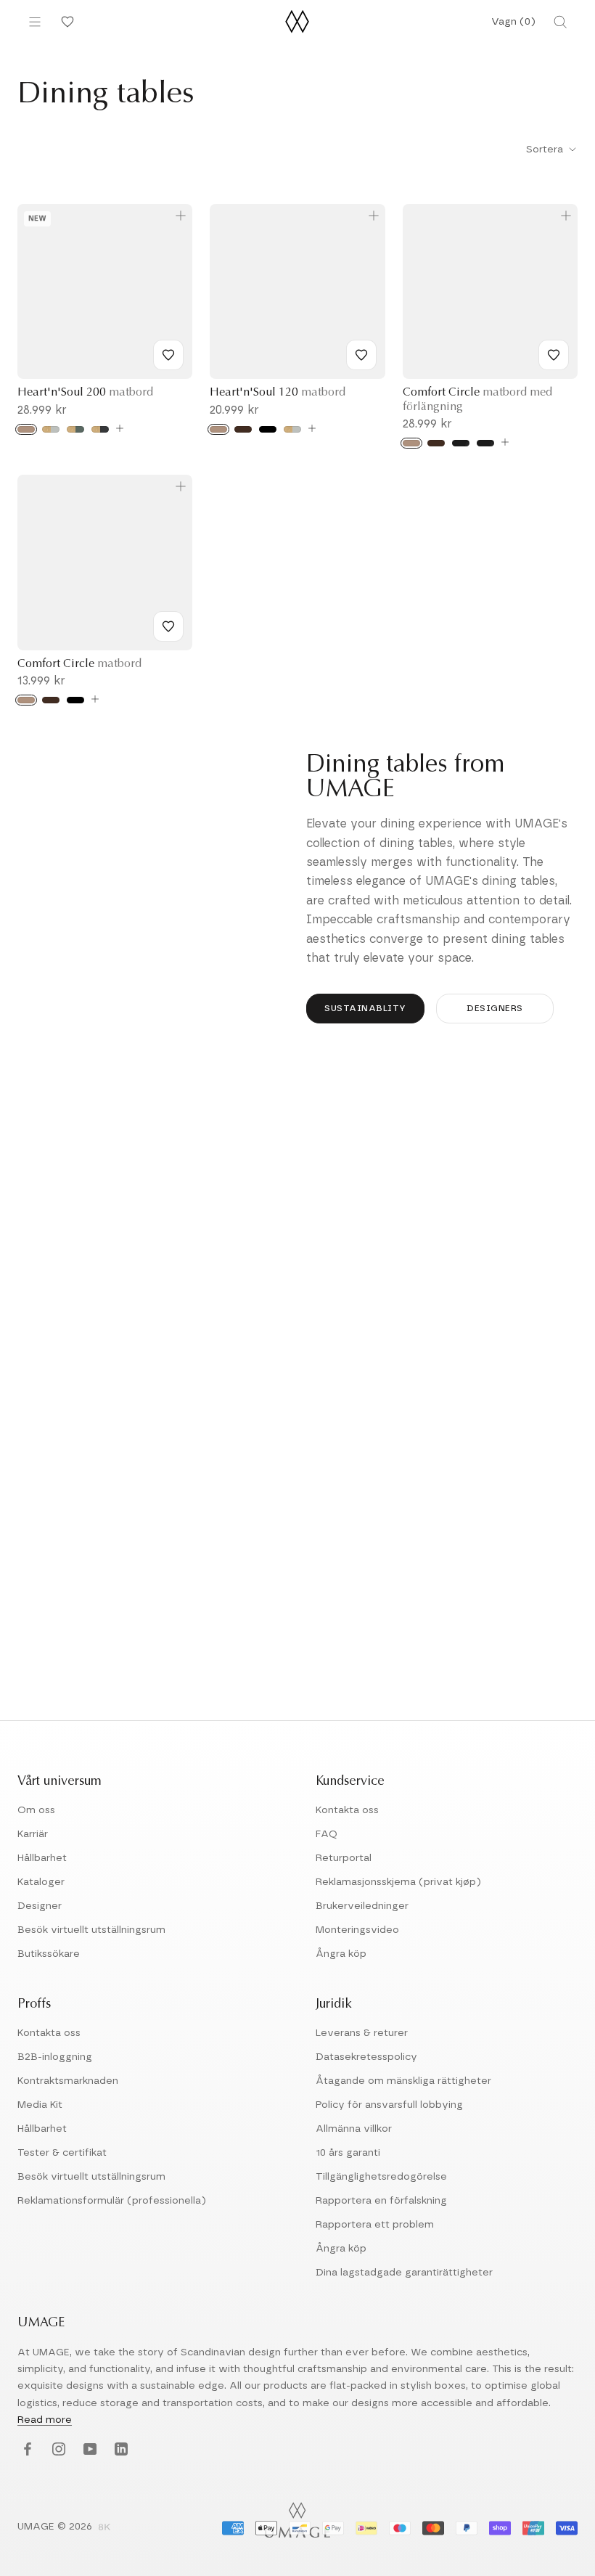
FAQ (327, 1834)
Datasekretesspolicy (366, 2057)
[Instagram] (57, 2450)
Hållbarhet (42, 1858)
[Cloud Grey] (51, 429)
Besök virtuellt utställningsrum (91, 1930)
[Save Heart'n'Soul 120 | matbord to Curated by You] (361, 355)
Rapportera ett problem (375, 2225)
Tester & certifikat (62, 2153)
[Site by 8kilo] (104, 2528)
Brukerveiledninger (362, 1906)
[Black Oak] (268, 429)
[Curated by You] (65, 22)
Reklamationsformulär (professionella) (112, 2201)
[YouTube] (88, 2450)
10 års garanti (348, 2153)
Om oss (36, 1810)
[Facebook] (26, 2450)
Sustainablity (365, 1008)
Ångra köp (341, 1954)
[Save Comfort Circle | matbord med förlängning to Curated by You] (554, 355)
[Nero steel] (485, 443)
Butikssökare (49, 1954)
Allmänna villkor (354, 2129)
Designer (40, 1906)
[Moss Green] (75, 429)
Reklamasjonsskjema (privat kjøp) (398, 1882)
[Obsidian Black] (100, 429)
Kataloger (41, 1882)
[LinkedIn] (119, 2450)
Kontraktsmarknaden (68, 2081)
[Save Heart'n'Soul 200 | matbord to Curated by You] (168, 355)
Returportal (344, 1858)
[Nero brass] (461, 443)
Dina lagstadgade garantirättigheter (404, 2273)
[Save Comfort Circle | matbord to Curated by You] (168, 626)
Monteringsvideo (357, 1930)
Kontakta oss (347, 1810)
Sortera (546, 150)
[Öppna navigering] (35, 22)
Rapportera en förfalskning (381, 2201)
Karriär (33, 1834)
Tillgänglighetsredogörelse (381, 2177)
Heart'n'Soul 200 (85, 393)
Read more (45, 2420)
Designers (495, 1008)
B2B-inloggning (55, 2057)
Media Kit (40, 2105)
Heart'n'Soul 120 (278, 393)
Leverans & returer (362, 2033)
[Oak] (26, 429)
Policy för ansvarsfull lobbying (389, 2105)
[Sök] (560, 22)
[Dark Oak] (243, 429)
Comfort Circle (79, 664)
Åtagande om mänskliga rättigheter (403, 2081)
